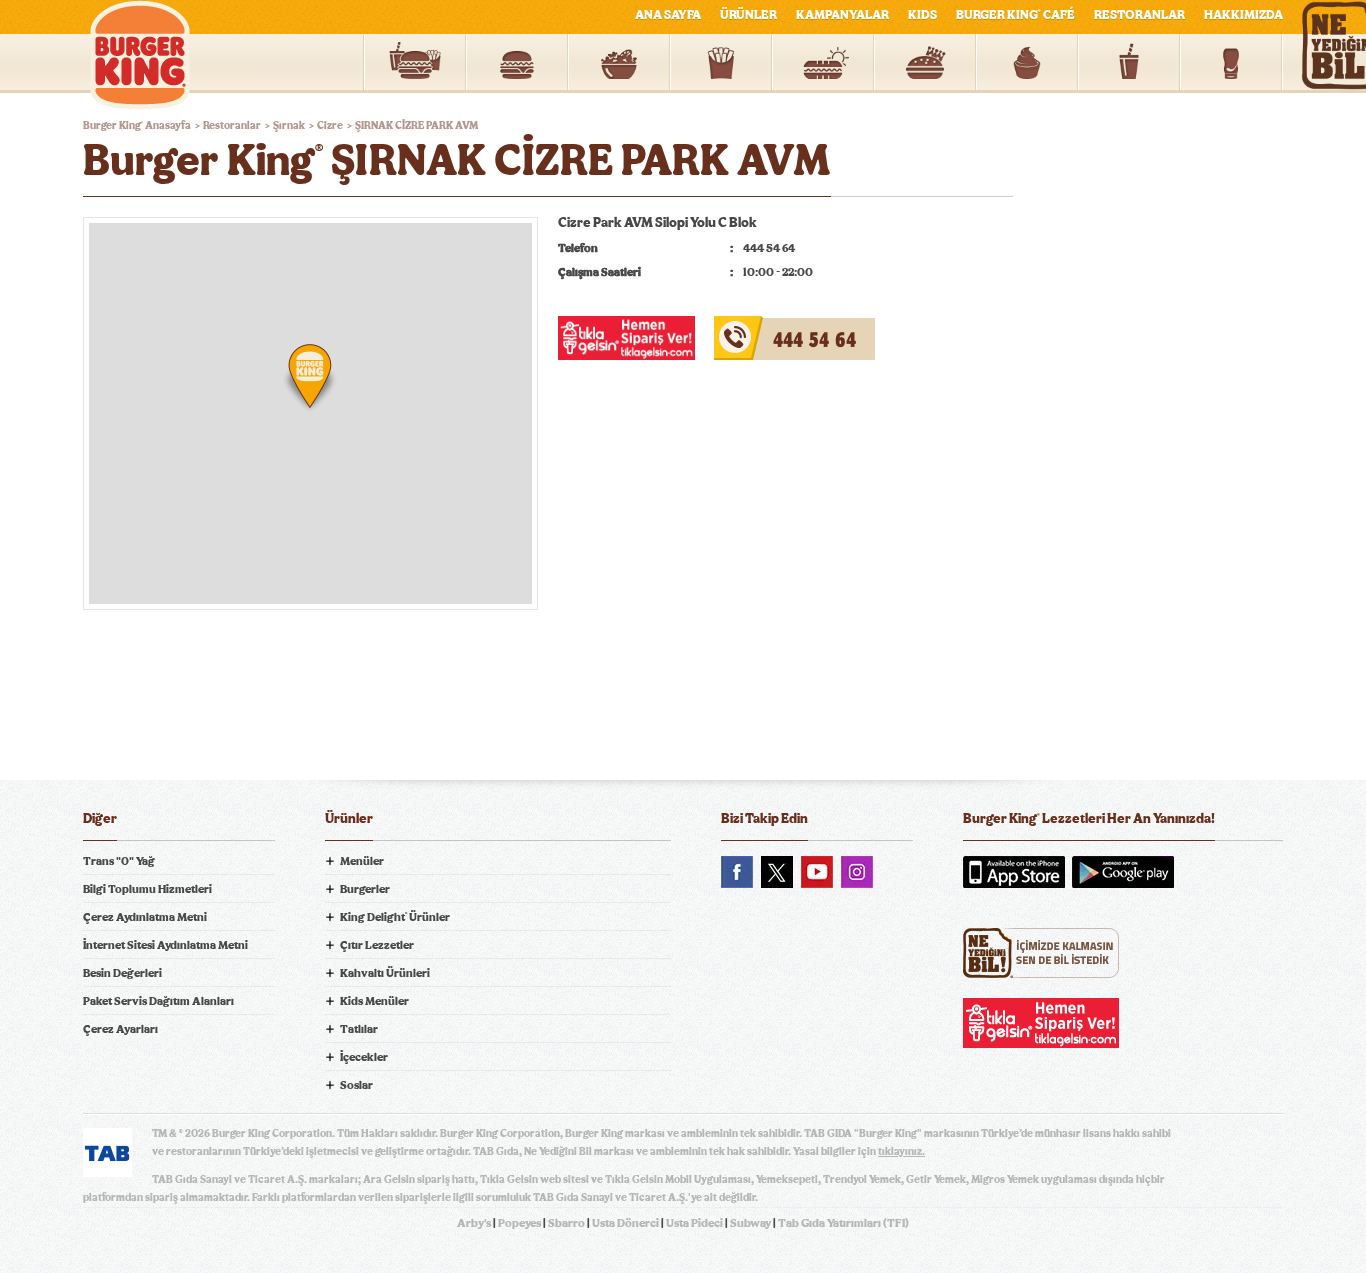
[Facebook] (737, 872)
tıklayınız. (901, 1151)
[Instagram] (857, 872)
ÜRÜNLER (748, 15)
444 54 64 (746, 328)
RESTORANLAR (1139, 15)
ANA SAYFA (668, 15)
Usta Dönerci (625, 1223)
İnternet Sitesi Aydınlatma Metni (165, 945)
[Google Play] (1123, 872)
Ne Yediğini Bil (1041, 953)
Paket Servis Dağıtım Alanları (158, 1001)
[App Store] (1014, 872)
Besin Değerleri (122, 973)
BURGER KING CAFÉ (1015, 15)
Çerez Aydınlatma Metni (145, 917)
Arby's (474, 1223)
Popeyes (519, 1223)
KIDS (922, 15)
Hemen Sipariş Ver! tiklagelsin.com (1041, 1023)
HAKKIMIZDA (1243, 15)
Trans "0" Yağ (119, 861)
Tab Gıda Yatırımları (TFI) (843, 1223)
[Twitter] (777, 872)
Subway (750, 1223)
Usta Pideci (694, 1223)
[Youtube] (817, 872)
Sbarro (566, 1223)
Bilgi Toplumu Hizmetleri (147, 889)
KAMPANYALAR (842, 15)
